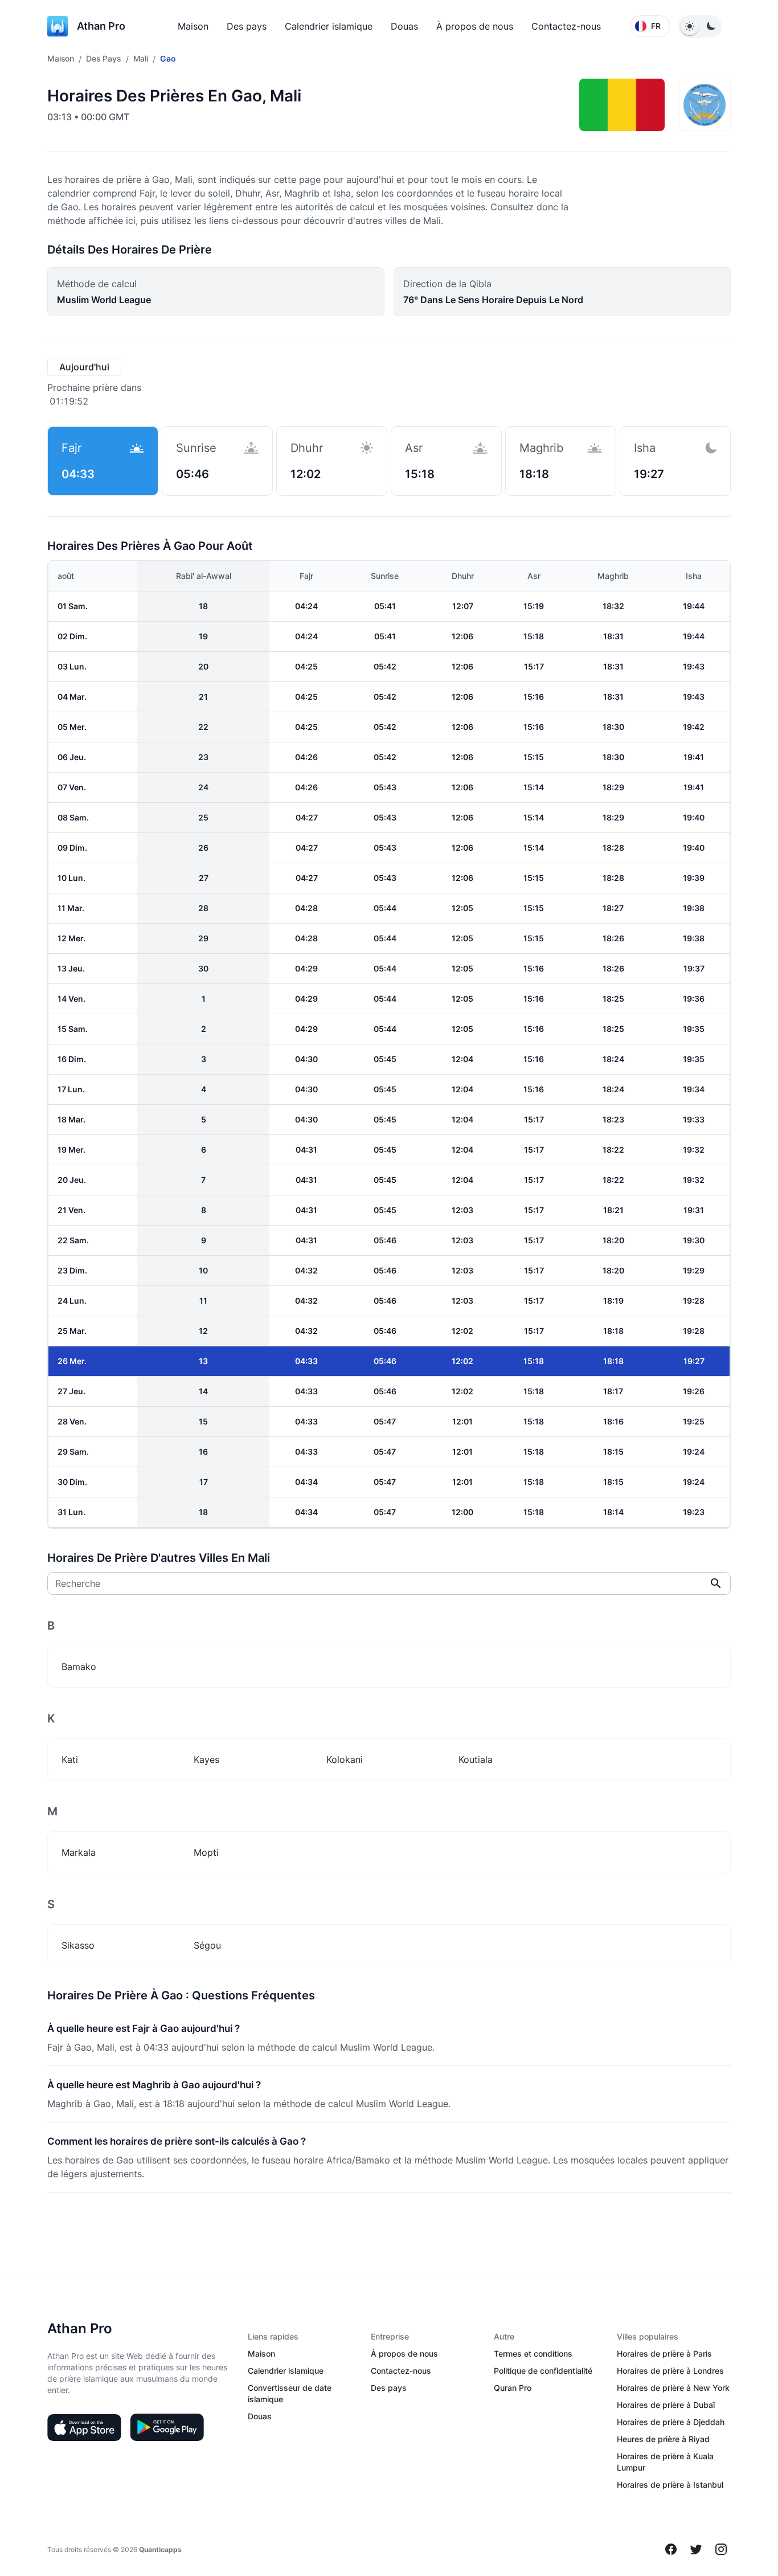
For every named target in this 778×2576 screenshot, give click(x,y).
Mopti (206, 1852)
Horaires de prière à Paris (664, 2353)
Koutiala (476, 1759)
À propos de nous (475, 26)
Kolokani (345, 1759)
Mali (141, 58)
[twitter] (696, 2549)
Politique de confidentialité (543, 2371)
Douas (404, 26)
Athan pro (101, 26)
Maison (193, 26)
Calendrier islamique (329, 26)
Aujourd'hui (84, 367)
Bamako (79, 1667)
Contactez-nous (566, 26)
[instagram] (721, 2549)
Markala (79, 1852)
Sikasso (78, 1945)
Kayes (206, 1759)
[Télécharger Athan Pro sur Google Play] (167, 2427)
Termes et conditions (533, 2353)
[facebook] (671, 2549)
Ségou (207, 1945)
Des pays (247, 26)
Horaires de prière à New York (673, 2388)
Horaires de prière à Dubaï (666, 2405)
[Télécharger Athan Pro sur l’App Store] (84, 2427)
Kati (70, 1759)
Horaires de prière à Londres (670, 2371)
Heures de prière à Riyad (663, 2439)
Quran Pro (513, 2388)
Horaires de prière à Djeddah (671, 2422)
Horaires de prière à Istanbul (670, 2485)
